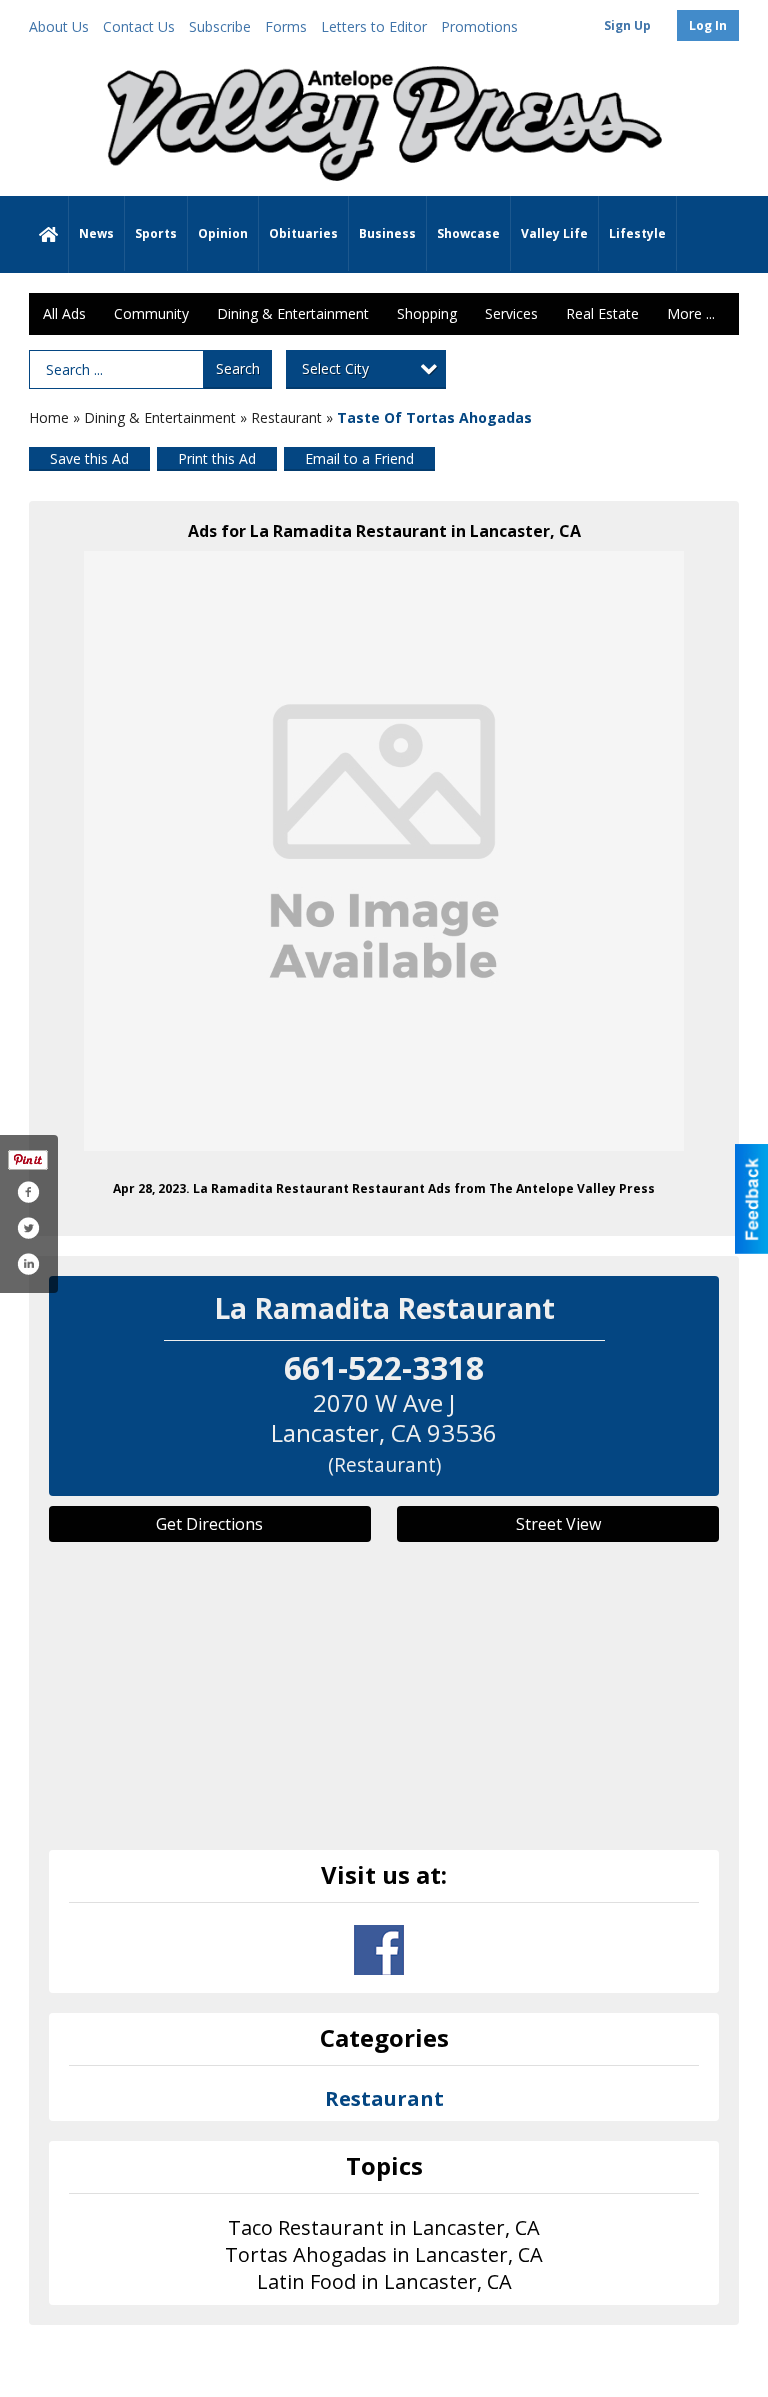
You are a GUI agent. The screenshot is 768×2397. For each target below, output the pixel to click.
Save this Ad (89, 458)
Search (238, 368)
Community (151, 313)
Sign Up (627, 25)
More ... (691, 313)
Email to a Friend (359, 458)
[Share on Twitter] (28, 1228)
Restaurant (286, 417)
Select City (335, 368)
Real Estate (602, 313)
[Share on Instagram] (28, 1264)
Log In (708, 25)
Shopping (427, 313)
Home (49, 417)
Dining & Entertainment (293, 313)
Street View (558, 1524)
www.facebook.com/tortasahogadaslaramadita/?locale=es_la (379, 1950)
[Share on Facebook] (28, 1192)
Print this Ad (217, 458)
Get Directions (209, 1524)
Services (511, 313)
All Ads (64, 313)
